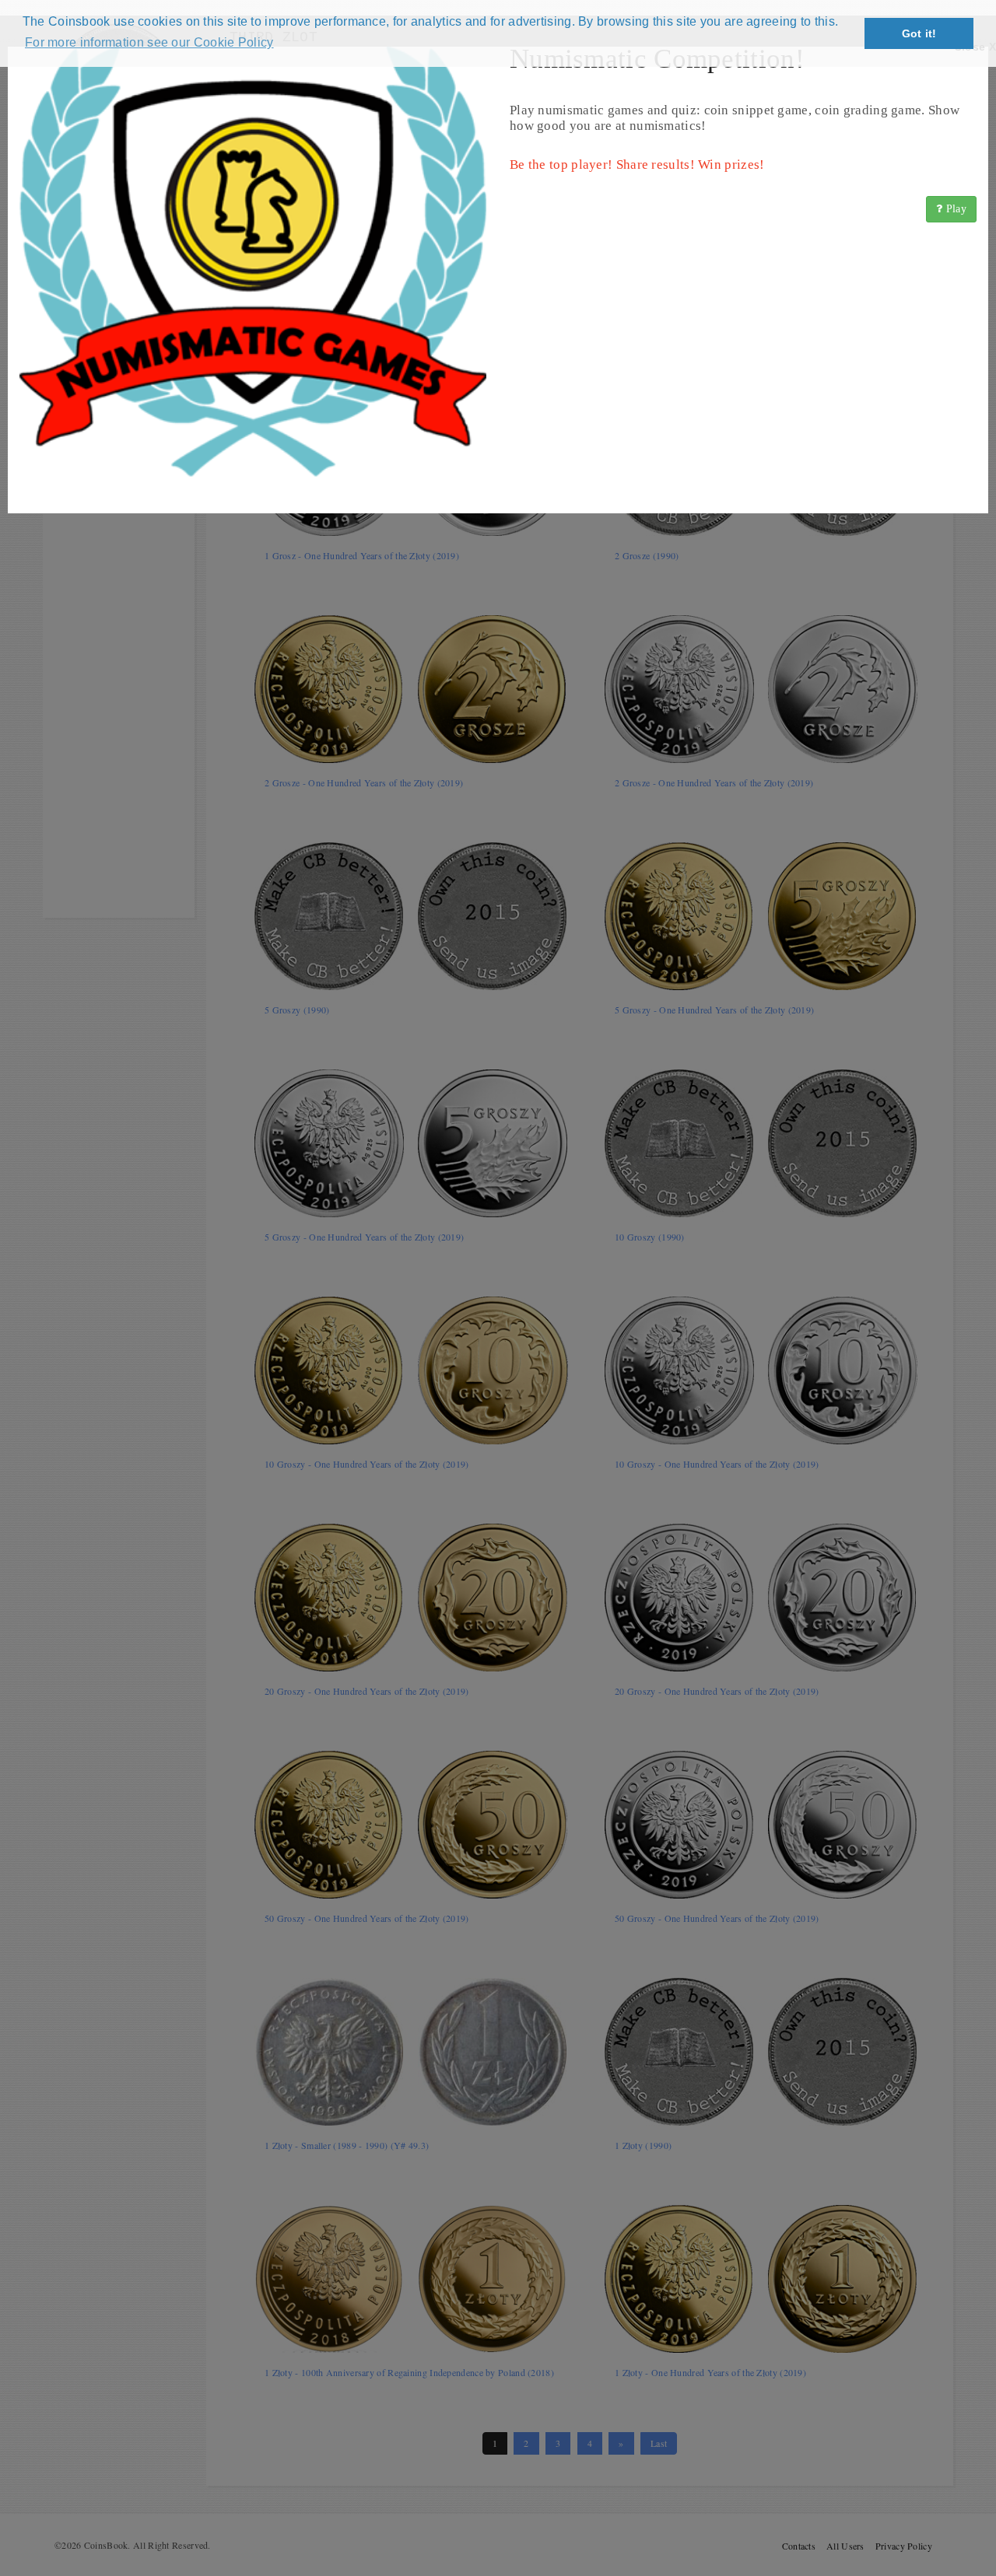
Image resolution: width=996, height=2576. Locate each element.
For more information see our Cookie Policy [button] (149, 42)
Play (955, 209)
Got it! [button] (919, 33)
